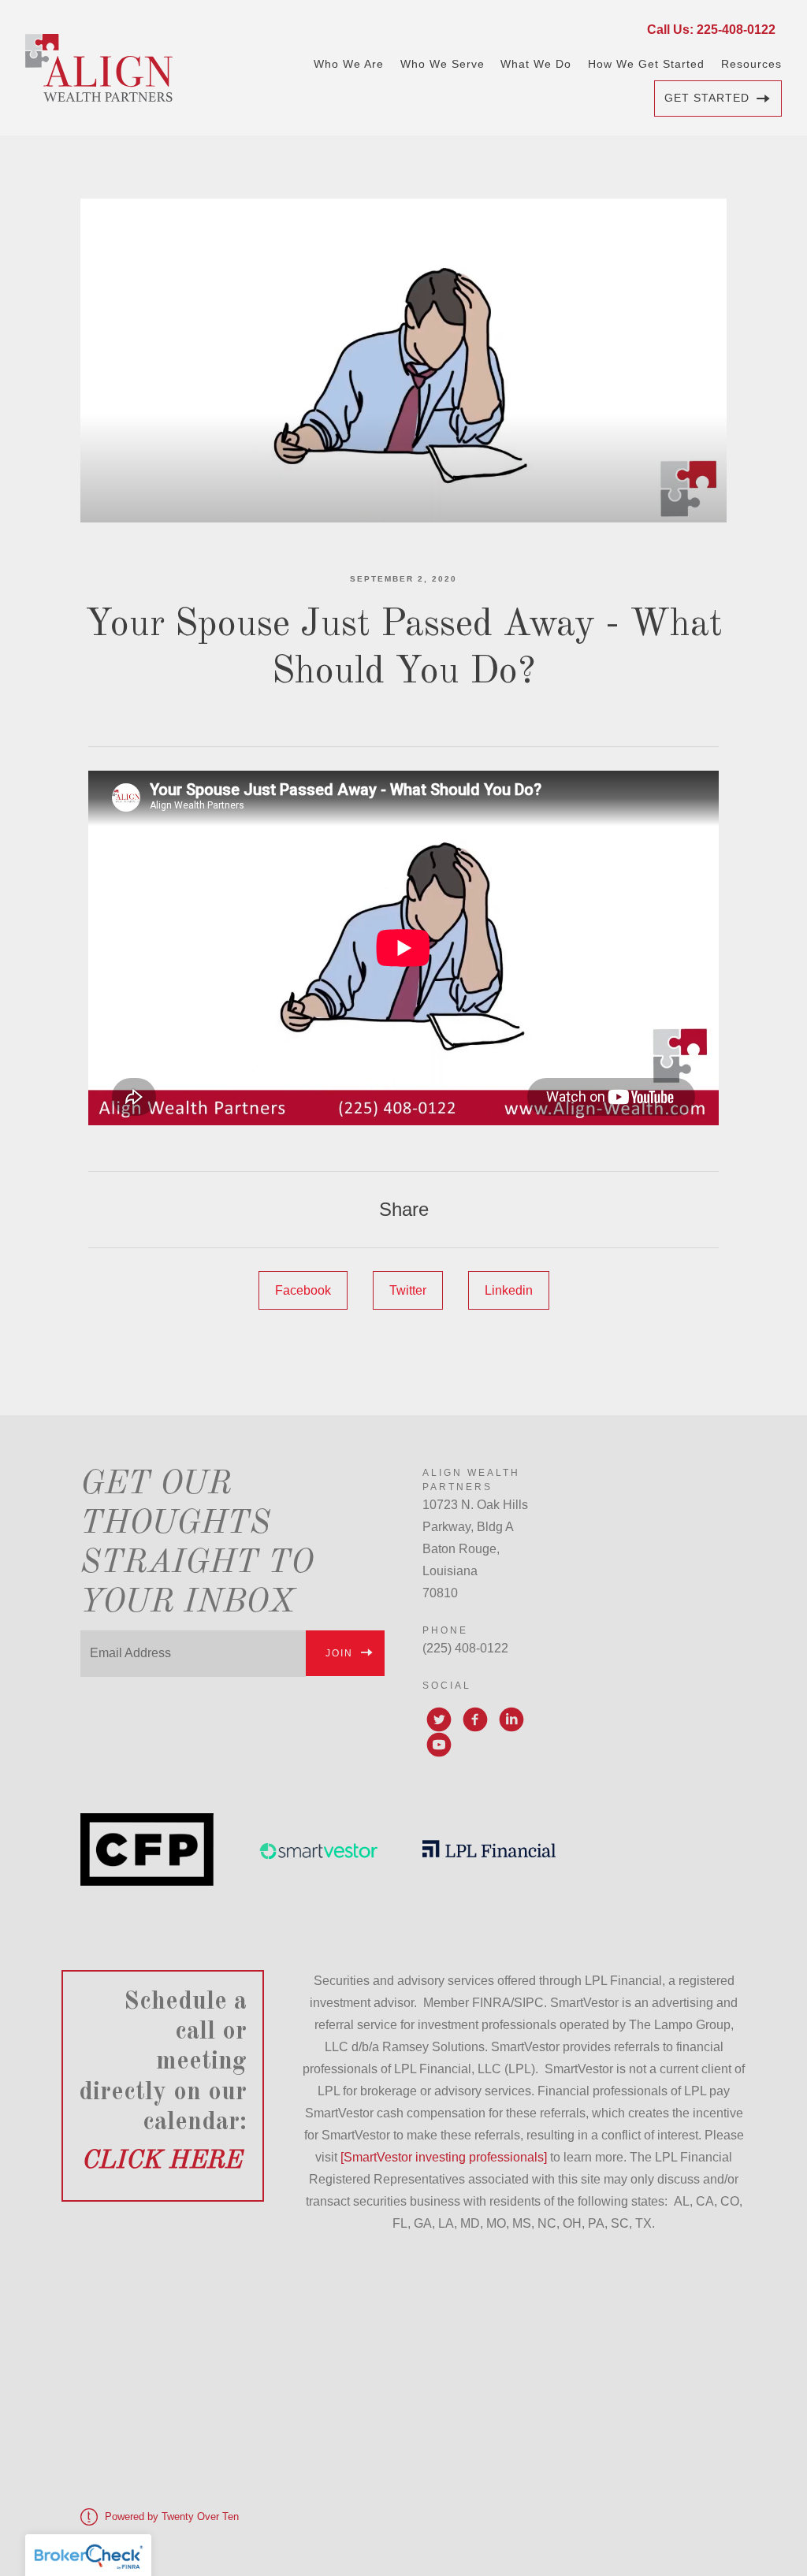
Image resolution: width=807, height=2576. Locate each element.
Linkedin (509, 1290)
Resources (751, 64)
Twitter (408, 1290)
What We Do (536, 64)
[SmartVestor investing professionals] (444, 2157)
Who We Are (349, 64)
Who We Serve (443, 64)
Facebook (303, 1290)
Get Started (707, 98)
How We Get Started (646, 64)
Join (339, 1653)
